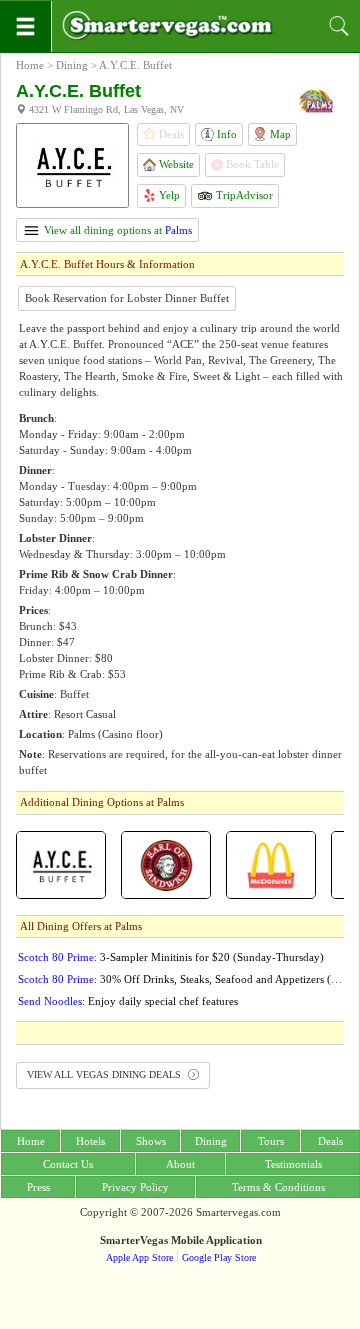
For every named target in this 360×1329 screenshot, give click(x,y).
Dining (72, 65)
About (180, 1164)
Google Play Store (219, 1257)
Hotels (90, 1141)
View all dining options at (116, 230)
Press (38, 1187)
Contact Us (68, 1164)
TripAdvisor (243, 195)
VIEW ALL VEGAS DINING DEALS (105, 1074)
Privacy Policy (135, 1187)
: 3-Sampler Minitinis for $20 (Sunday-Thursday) (171, 957)
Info (225, 134)
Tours (271, 1141)
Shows (151, 1141)
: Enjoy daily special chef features (128, 1001)
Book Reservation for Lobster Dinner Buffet (127, 298)
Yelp (168, 195)
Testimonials (293, 1164)
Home (30, 65)
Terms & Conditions (278, 1187)
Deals (330, 1141)
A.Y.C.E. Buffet (135, 65)
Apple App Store (139, 1257)
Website (175, 164)
